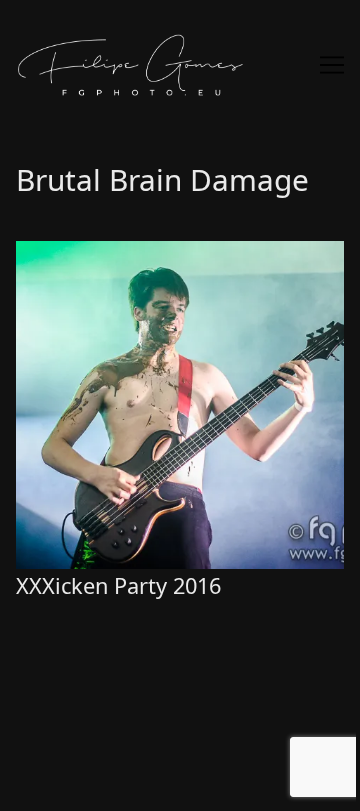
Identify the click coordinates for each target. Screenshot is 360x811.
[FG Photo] (180, 65)
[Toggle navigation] (332, 65)
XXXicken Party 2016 (91, 253)
